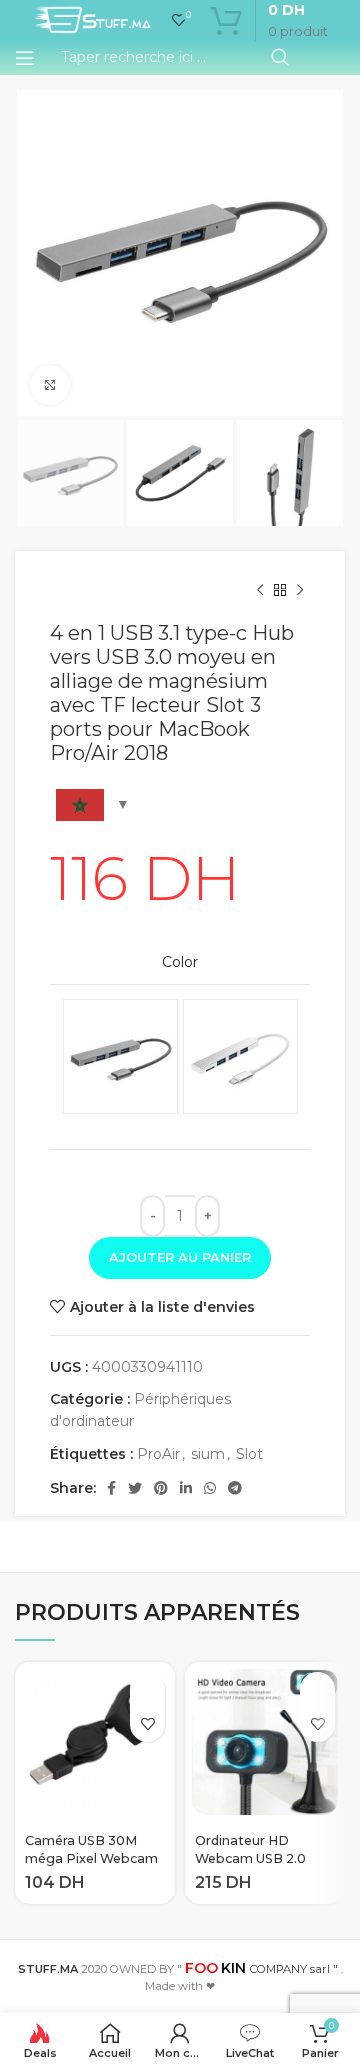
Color (180, 962)
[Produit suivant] (300, 591)
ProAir (158, 1454)
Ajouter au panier (180, 1257)
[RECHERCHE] (280, 58)
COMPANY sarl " (261, 1969)
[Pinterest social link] (161, 1488)
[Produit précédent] (260, 591)
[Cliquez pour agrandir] (50, 385)
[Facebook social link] (111, 1488)
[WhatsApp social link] (210, 1488)
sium (208, 1454)
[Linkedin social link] (186, 1488)
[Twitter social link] (135, 1488)
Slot (249, 1454)
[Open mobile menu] (25, 58)
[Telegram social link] (235, 1488)
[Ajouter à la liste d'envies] (147, 1724)
